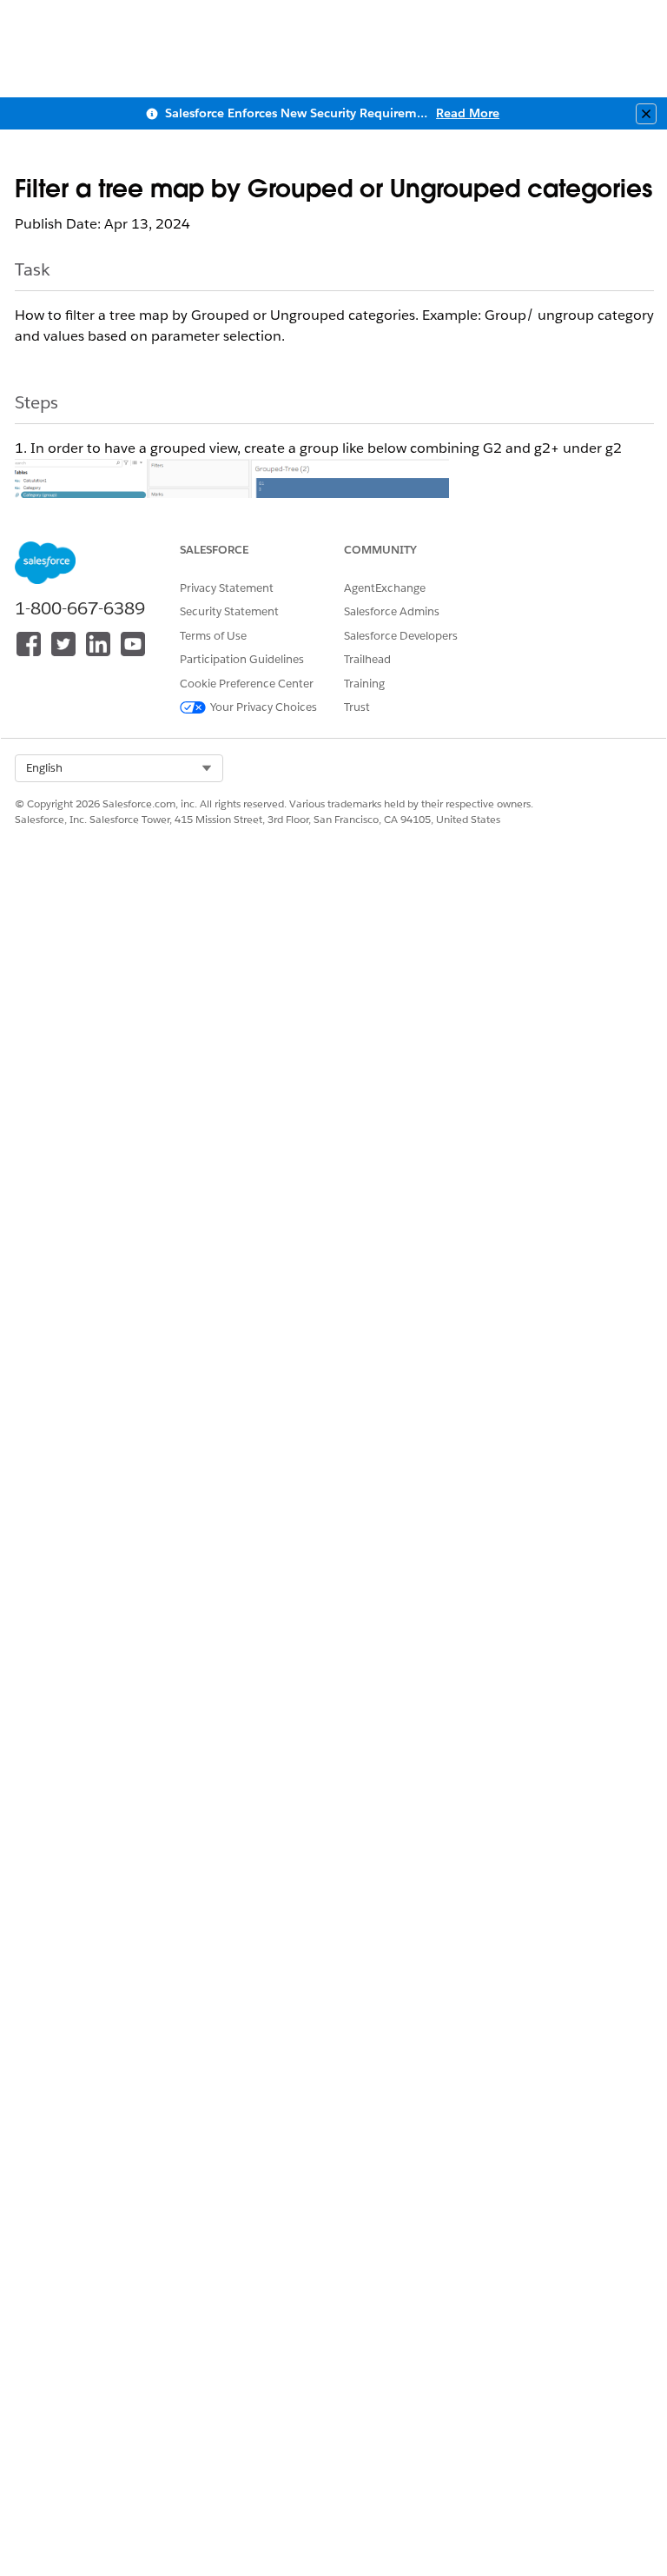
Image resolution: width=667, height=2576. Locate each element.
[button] (119, 768)
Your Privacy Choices (264, 707)
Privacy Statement (227, 588)
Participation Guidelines (242, 659)
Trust (357, 707)
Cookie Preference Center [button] (247, 684)
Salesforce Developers (401, 636)
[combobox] (119, 768)
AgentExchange (385, 588)
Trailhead (367, 659)
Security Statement (229, 611)
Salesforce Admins (392, 611)
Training (364, 684)
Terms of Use (213, 636)
